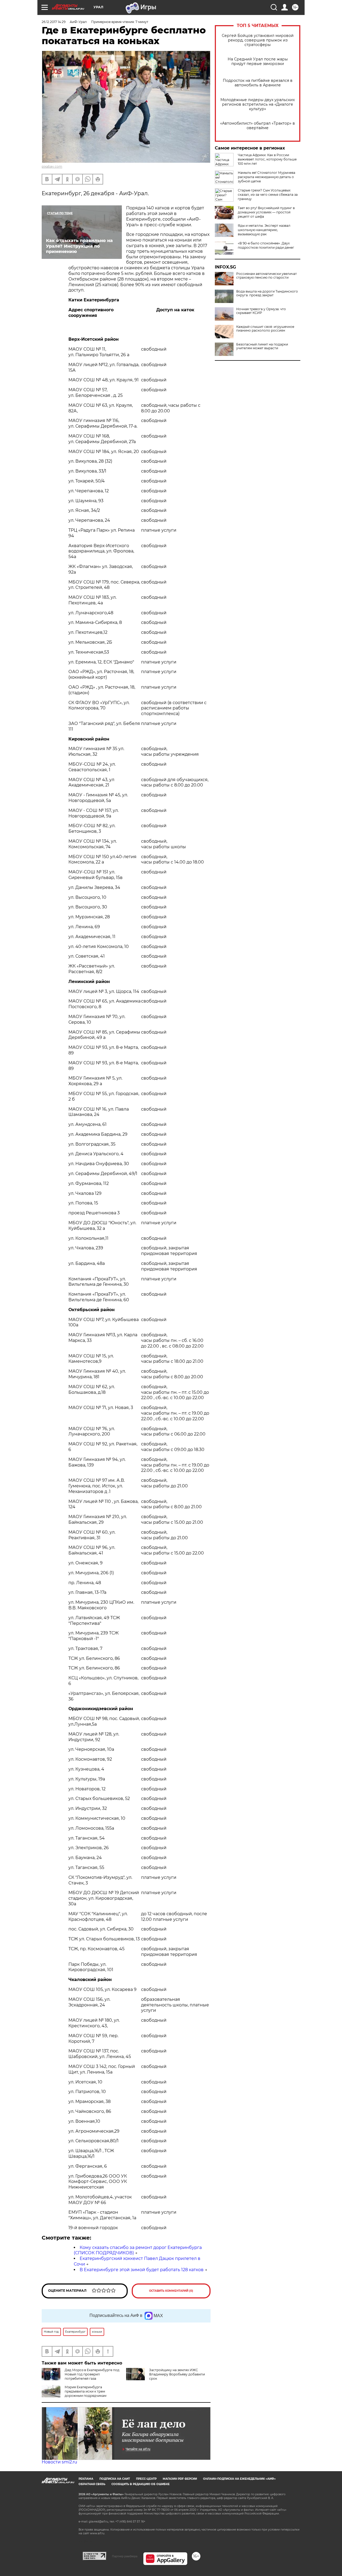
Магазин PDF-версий (180, 2479)
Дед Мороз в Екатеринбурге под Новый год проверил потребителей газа (92, 2374)
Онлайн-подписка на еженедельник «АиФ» (239, 2479)
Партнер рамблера (125, 2556)
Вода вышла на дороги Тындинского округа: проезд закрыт (267, 293)
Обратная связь (92, 2484)
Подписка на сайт (115, 2479)
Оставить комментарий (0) (171, 2291)
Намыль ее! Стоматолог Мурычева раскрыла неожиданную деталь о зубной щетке (267, 177)
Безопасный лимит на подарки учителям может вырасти (262, 346)
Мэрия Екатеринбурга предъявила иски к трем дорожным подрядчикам (85, 2391)
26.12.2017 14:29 (54, 22)
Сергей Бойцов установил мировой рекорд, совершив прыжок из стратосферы (258, 40)
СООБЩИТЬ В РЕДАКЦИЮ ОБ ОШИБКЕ (141, 2484)
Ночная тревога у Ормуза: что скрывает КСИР (261, 311)
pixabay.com (52, 166)
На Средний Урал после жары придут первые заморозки (258, 62)
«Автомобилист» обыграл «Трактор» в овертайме (258, 126)
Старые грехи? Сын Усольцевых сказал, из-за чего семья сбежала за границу (268, 195)
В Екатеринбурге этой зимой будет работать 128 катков (142, 2270)
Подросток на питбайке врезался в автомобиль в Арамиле (258, 83)
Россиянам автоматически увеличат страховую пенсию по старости (267, 276)
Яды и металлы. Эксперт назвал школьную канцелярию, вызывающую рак (264, 230)
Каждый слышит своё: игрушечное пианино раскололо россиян (265, 329)
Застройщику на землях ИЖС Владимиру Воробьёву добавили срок (177, 2374)
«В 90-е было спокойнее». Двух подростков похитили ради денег (266, 245)
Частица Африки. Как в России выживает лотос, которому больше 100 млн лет (267, 159)
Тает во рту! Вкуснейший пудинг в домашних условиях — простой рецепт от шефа (266, 212)
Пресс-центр (146, 2479)
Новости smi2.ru (59, 2462)
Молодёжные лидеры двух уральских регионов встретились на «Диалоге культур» (258, 104)
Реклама (86, 2479)
